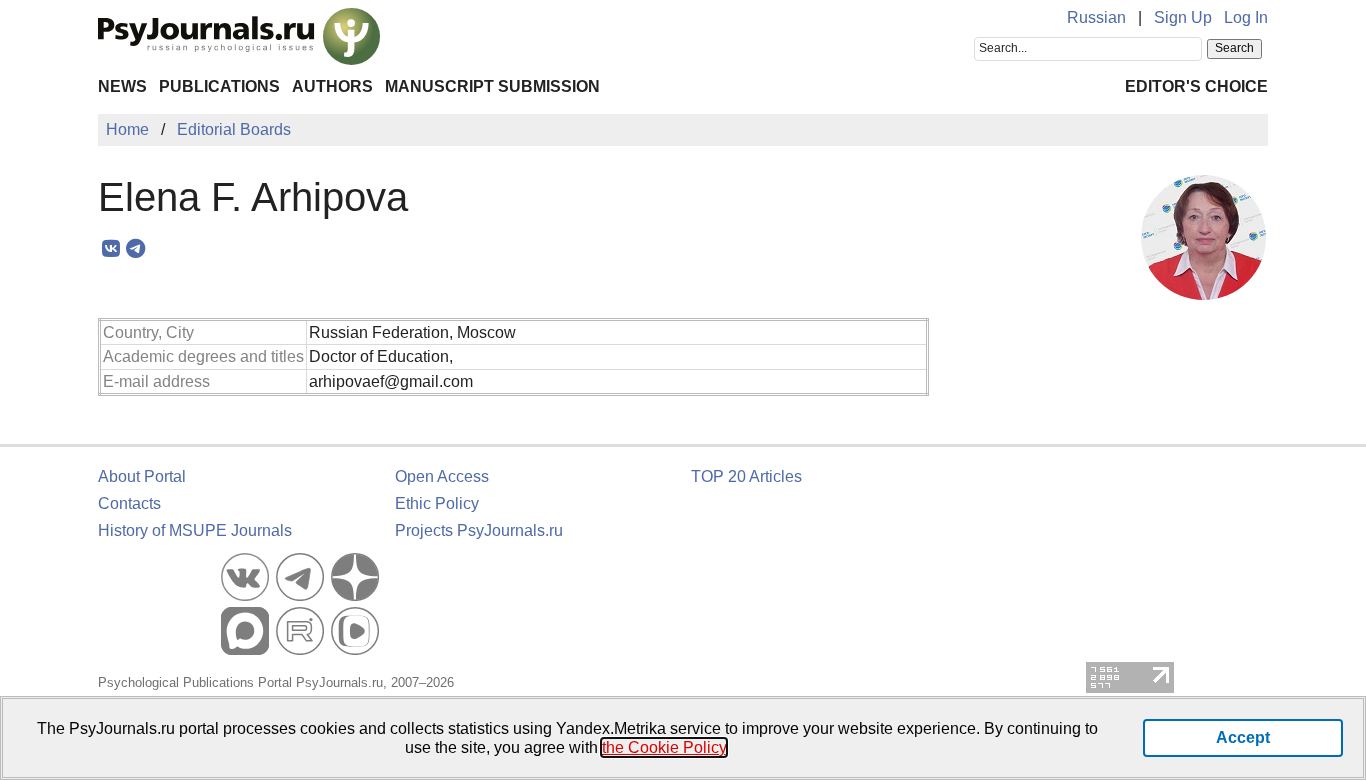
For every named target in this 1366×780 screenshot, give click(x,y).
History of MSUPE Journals (195, 530)
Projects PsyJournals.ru (479, 530)
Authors (332, 86)
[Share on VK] (110, 249)
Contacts (129, 503)
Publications (219, 86)
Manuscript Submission (492, 86)
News (122, 86)
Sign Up (1183, 17)
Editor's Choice (1196, 86)
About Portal (142, 476)
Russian (1096, 17)
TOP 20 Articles (746, 476)
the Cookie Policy (664, 747)
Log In (1246, 17)
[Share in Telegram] (135, 249)
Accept (1243, 737)
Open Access (442, 476)
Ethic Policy (437, 503)
